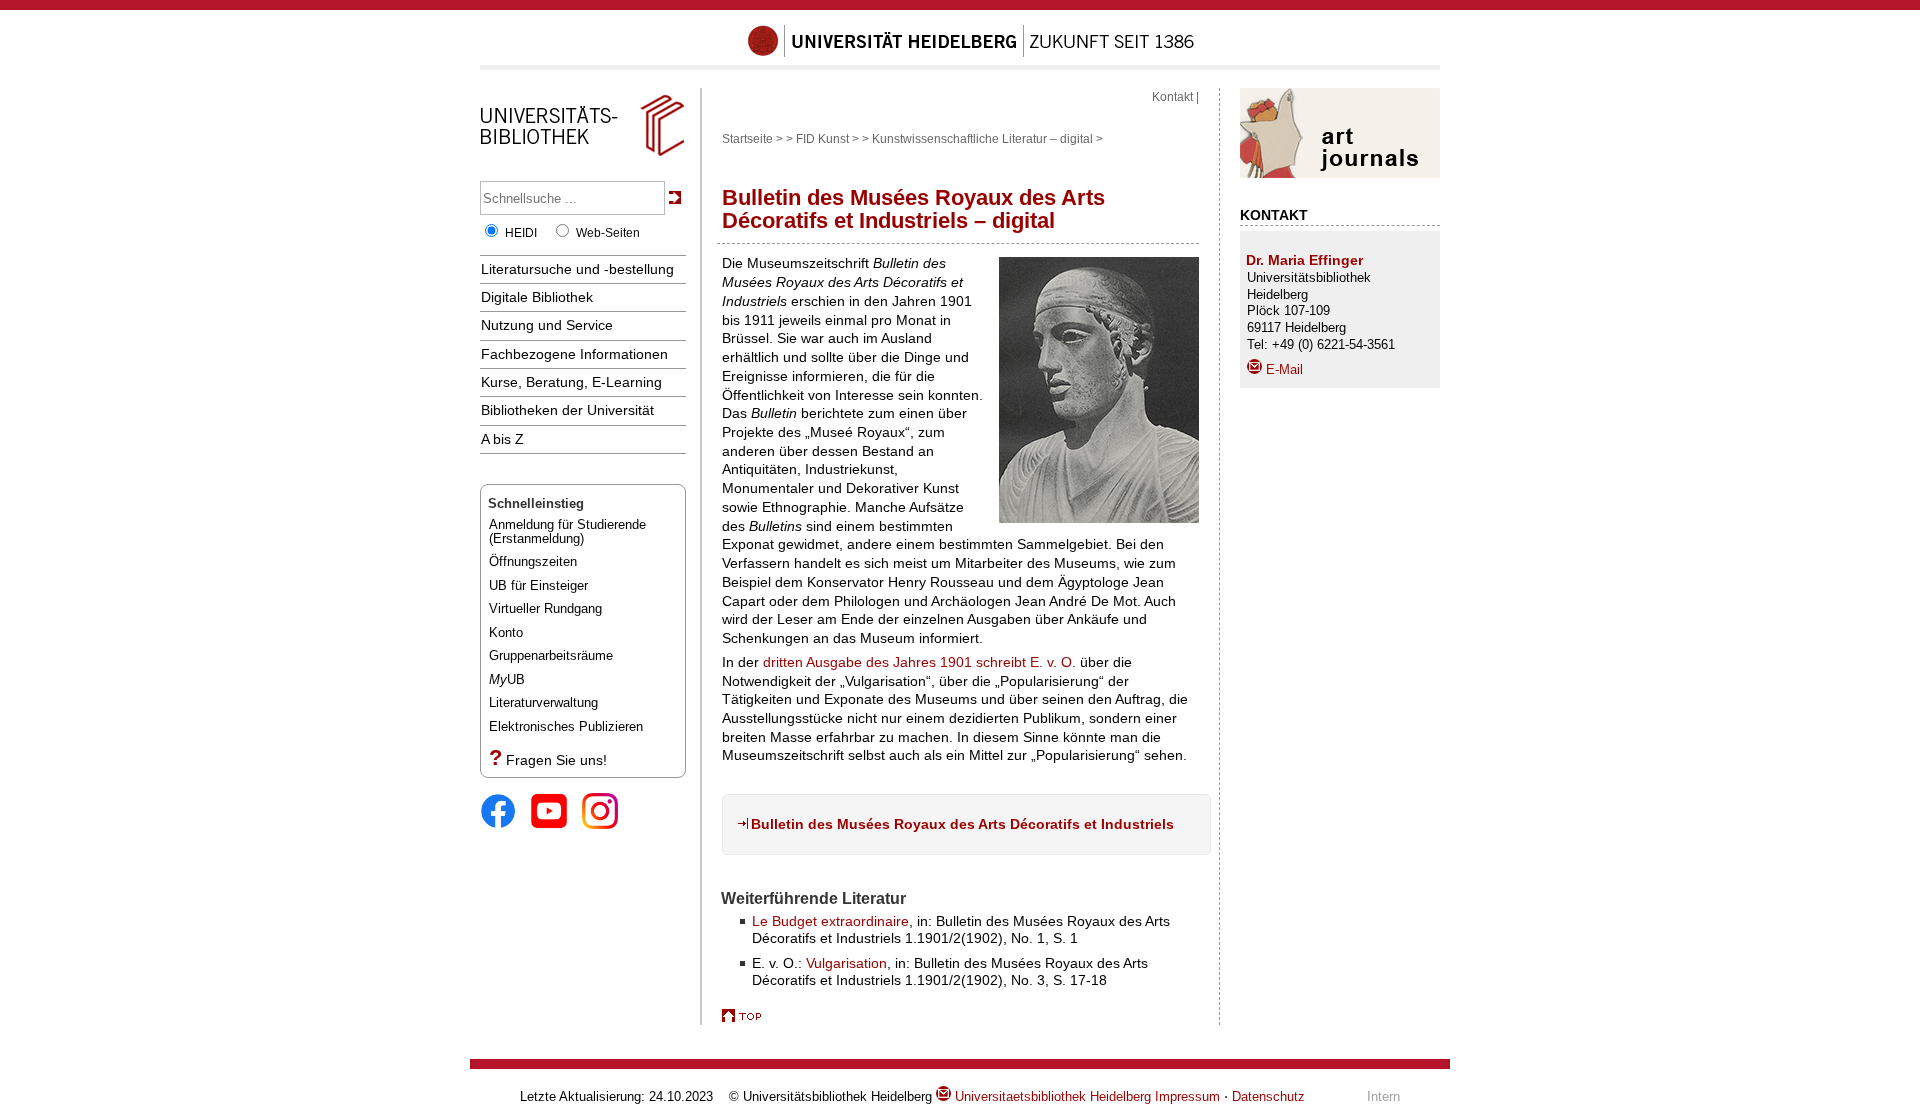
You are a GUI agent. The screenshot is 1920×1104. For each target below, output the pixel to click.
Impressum (1187, 1096)
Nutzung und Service (547, 325)
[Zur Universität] (971, 53)
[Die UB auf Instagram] (607, 812)
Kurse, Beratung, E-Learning (571, 382)
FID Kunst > (827, 139)
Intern (1383, 1096)
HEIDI (521, 233)
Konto (506, 632)
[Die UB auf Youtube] (556, 812)
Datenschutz (1268, 1096)
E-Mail (1282, 369)
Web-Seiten (608, 233)
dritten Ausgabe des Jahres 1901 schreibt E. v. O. (919, 662)
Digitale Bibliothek (537, 297)
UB (507, 679)
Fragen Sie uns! (556, 760)
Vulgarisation (846, 963)
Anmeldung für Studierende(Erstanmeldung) (567, 531)
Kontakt (1172, 97)
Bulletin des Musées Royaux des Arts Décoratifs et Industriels (962, 824)
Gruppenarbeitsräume (551, 655)
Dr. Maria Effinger (1304, 260)
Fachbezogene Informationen (574, 354)
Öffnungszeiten (533, 561)
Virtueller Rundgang (545, 608)
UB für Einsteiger (538, 585)
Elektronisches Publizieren (566, 726)
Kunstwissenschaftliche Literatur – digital (982, 139)
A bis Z (502, 439)
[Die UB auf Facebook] (505, 812)
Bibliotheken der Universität (567, 410)
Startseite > (752, 139)
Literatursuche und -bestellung (577, 269)
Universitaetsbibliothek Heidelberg (1051, 1096)
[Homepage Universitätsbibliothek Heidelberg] (582, 156)
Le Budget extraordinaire (830, 921)
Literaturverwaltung (543, 702)
